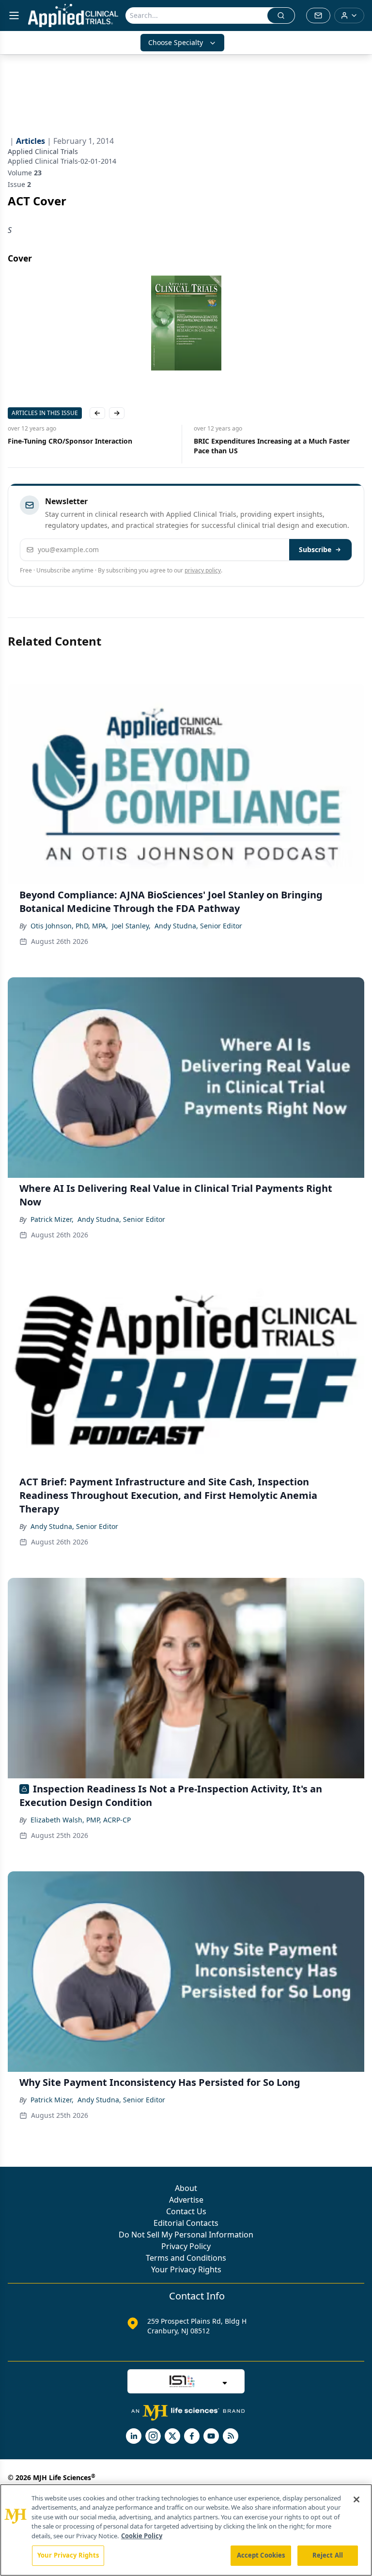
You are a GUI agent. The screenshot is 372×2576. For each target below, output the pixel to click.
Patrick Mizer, (52, 1219)
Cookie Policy (142, 2536)
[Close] (356, 2499)
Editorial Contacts (186, 2223)
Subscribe (315, 549)
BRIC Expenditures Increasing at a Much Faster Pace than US (272, 446)
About (186, 2188)
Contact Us (186, 2211)
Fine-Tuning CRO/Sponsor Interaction (70, 441)
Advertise (186, 2200)
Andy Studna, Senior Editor (198, 926)
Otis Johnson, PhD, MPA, (69, 926)
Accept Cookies (261, 2555)
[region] (186, 2530)
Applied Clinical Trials (43, 151)
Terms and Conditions (186, 2258)
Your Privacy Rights (186, 2269)
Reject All (328, 2555)
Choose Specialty (176, 42)
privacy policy (203, 570)
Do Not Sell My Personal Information (186, 2235)
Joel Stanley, (131, 926)
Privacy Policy (186, 2246)
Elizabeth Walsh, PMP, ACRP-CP (81, 1820)
